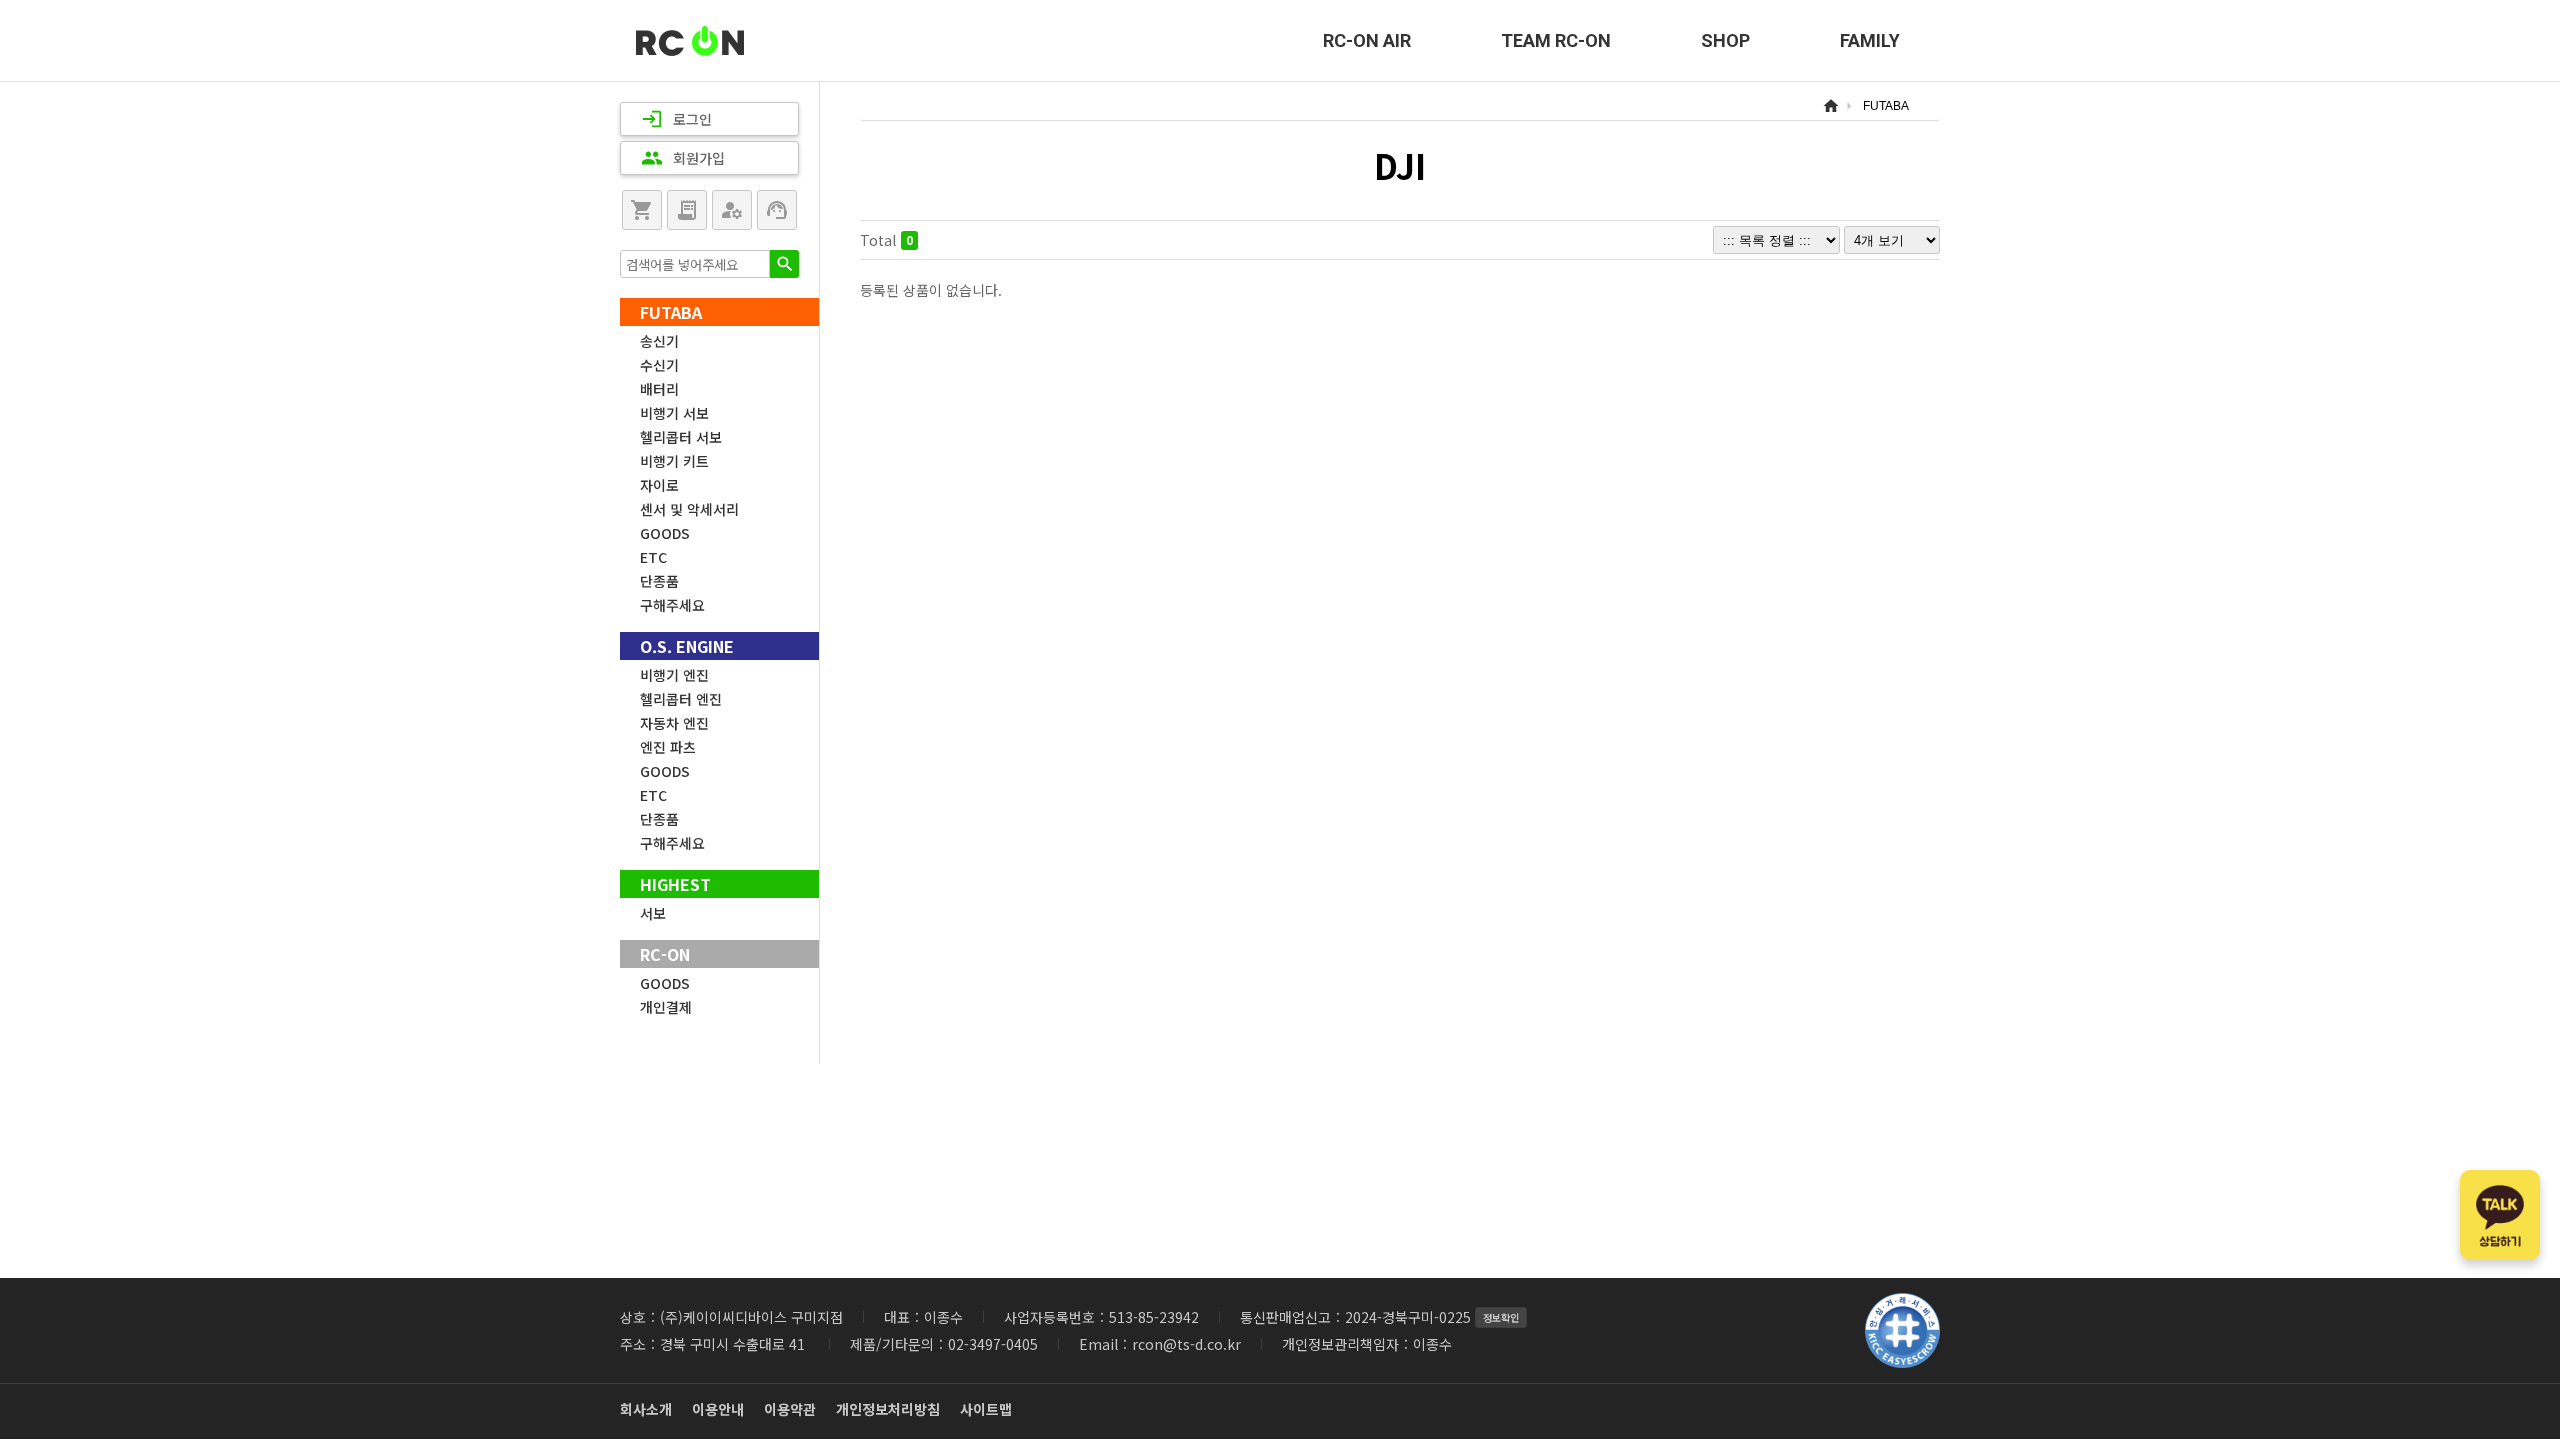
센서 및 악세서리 (689, 509)
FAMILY (1870, 40)
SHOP (1725, 40)
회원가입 (683, 158)
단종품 (659, 581)
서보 (653, 913)
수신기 (659, 365)
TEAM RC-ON (1556, 40)
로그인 (676, 119)
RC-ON (690, 41)
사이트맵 (986, 1409)
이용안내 (718, 1409)
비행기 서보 (674, 413)
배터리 (659, 389)
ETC (653, 557)
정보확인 (1501, 1317)
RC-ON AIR (1367, 40)
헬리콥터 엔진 (681, 699)
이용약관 (790, 1409)
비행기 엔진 (674, 675)
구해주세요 (672, 605)
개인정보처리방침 (888, 1409)
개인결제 (666, 1007)
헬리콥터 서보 (681, 437)
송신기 (659, 341)
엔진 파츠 (668, 747)
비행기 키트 (674, 461)
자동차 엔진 (674, 723)
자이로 (659, 485)
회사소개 (646, 1409)
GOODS (665, 533)
